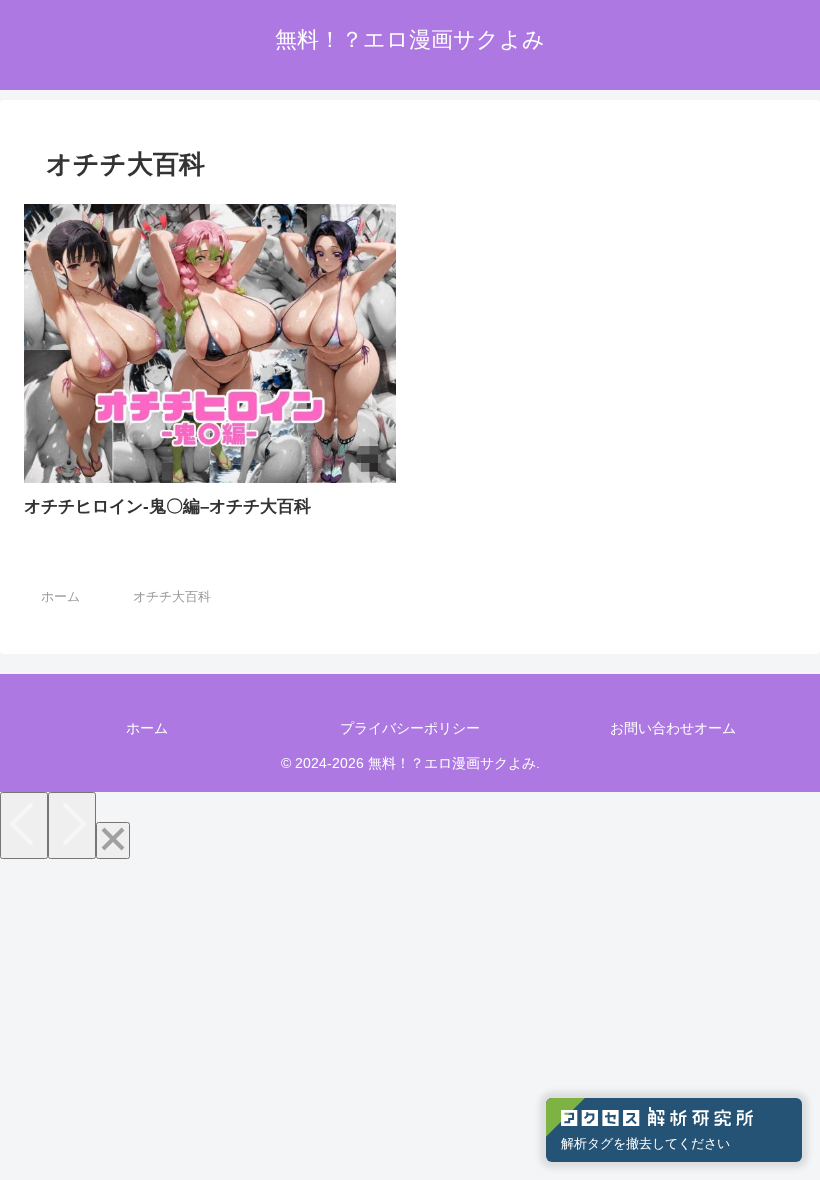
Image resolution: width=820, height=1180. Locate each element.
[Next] (72, 825)
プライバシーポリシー (410, 728)
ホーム (147, 728)
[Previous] (24, 825)
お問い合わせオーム (673, 728)
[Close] (113, 840)
